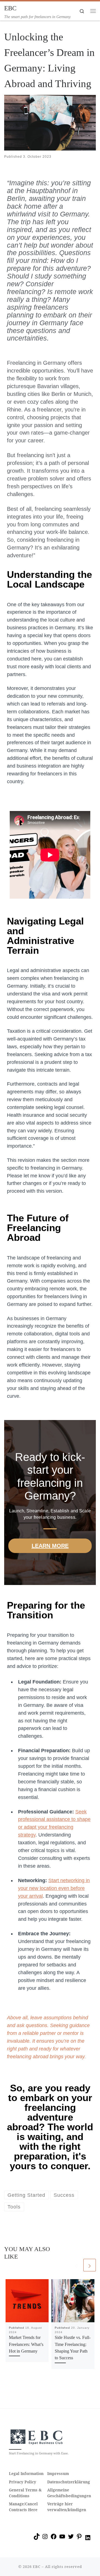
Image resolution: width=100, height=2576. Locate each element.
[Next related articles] (90, 2265)
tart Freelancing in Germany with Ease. (40, 2453)
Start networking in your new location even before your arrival (54, 1888)
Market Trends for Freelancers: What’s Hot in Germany (26, 2344)
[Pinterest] (79, 2538)
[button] (10, 2566)
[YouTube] (62, 2538)
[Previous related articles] (76, 2265)
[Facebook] (54, 2538)
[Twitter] (71, 2538)
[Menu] (93, 11)
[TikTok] (37, 2538)
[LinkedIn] (88, 2540)
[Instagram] (45, 2538)
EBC (37, 2567)
